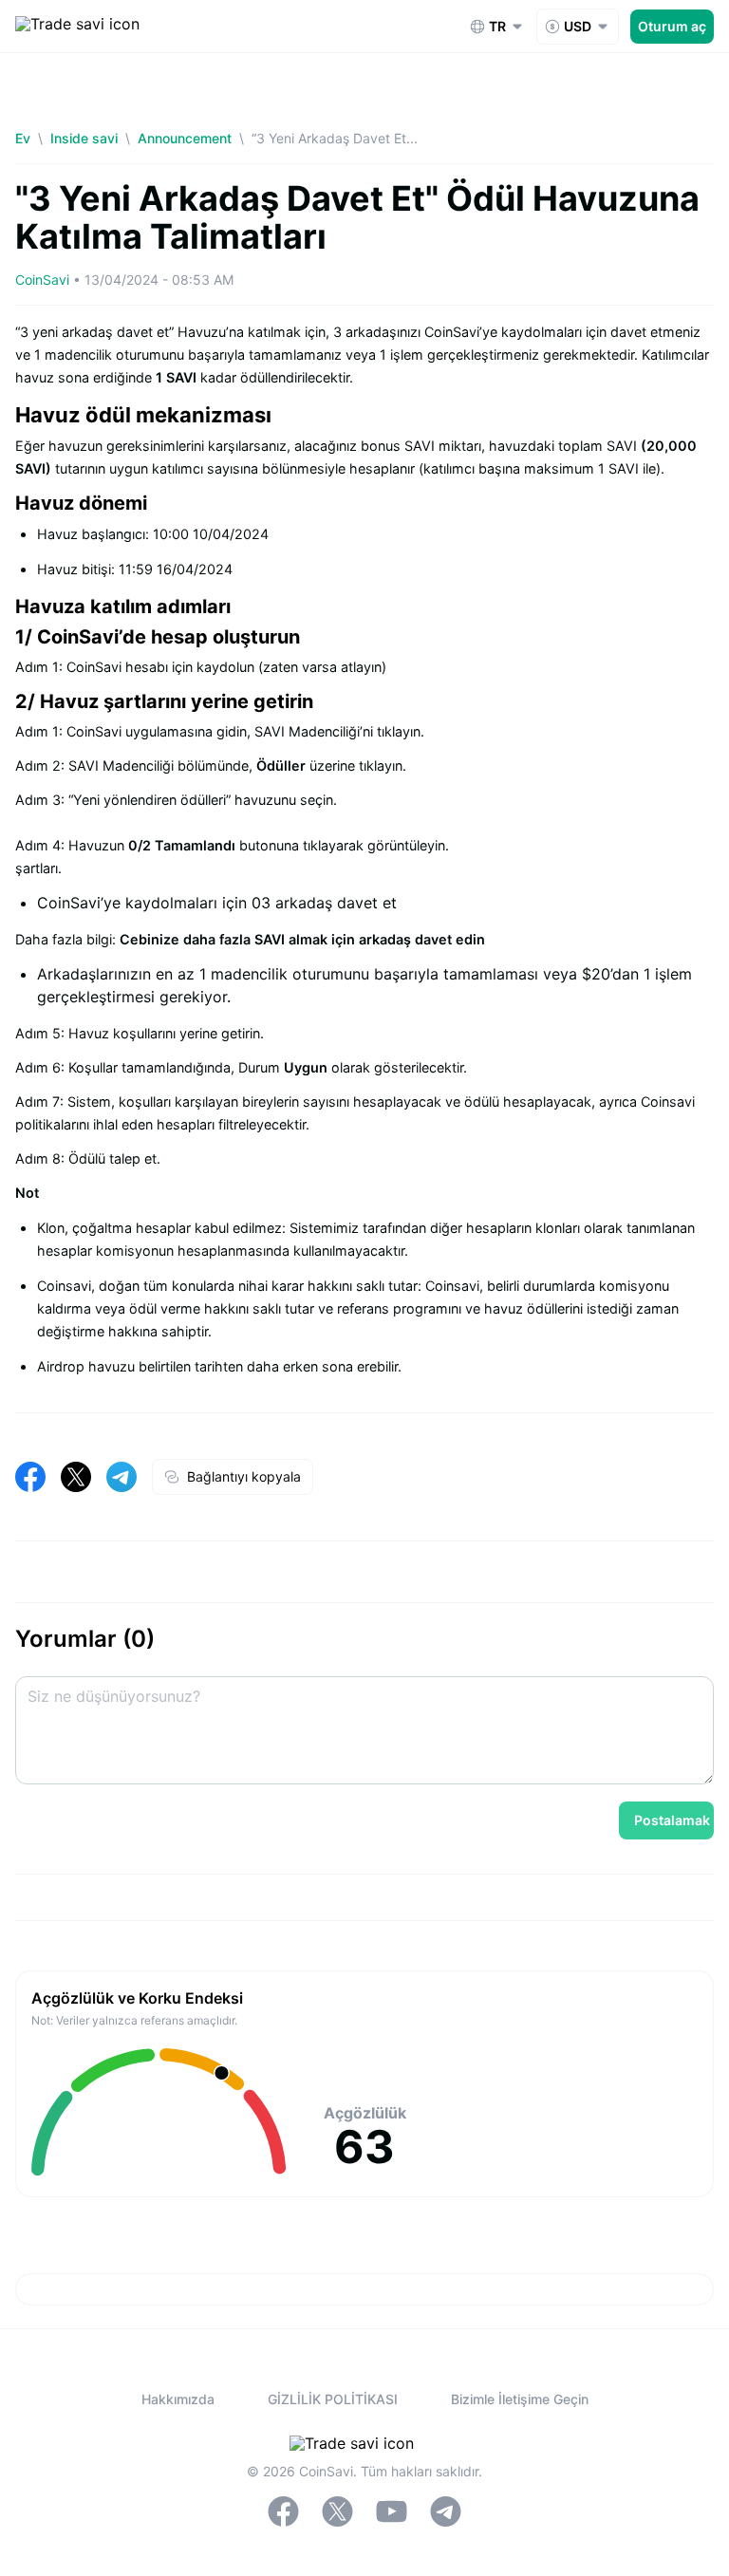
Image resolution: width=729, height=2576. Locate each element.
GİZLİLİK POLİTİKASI (333, 2399)
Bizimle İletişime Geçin (520, 2399)
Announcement (185, 138)
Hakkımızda (178, 2399)
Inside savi (84, 138)
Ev (23, 138)
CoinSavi (42, 280)
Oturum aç (672, 26)
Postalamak (672, 1820)
